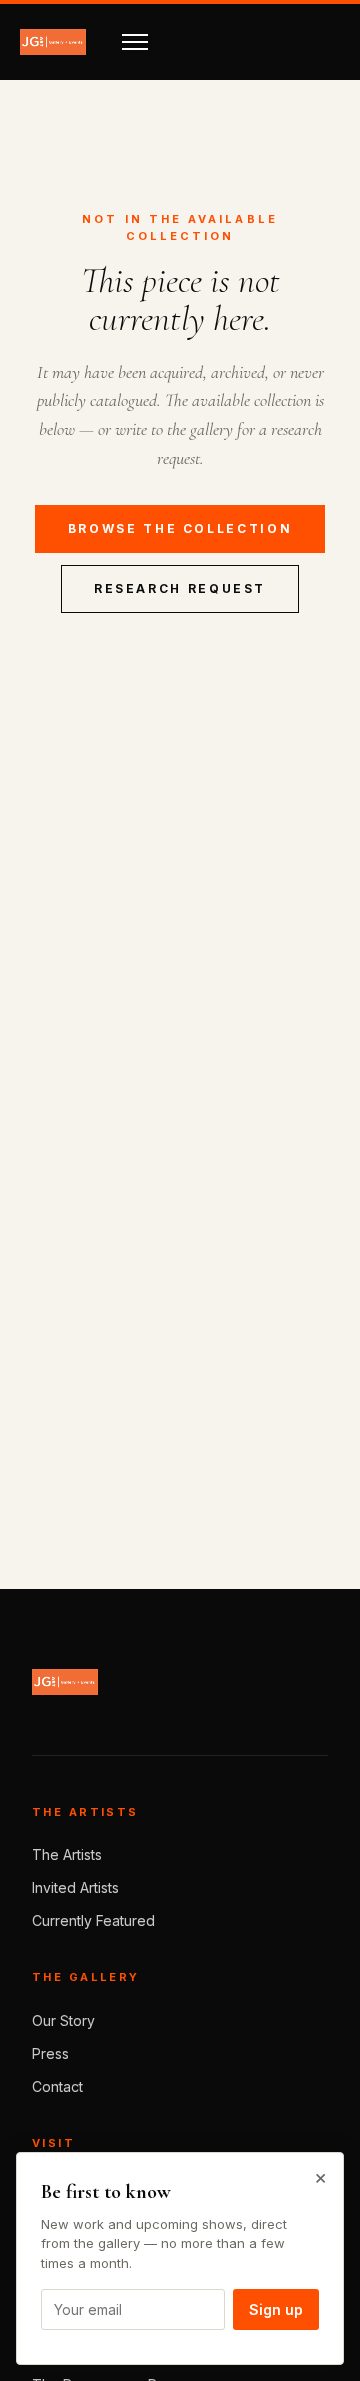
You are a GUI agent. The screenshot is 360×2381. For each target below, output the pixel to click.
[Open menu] (135, 42)
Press (50, 2053)
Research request (180, 588)
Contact (57, 2086)
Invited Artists (75, 1887)
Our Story (63, 2020)
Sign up (276, 2309)
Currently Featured (93, 1920)
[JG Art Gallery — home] (53, 42)
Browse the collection (180, 528)
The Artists (67, 1854)
